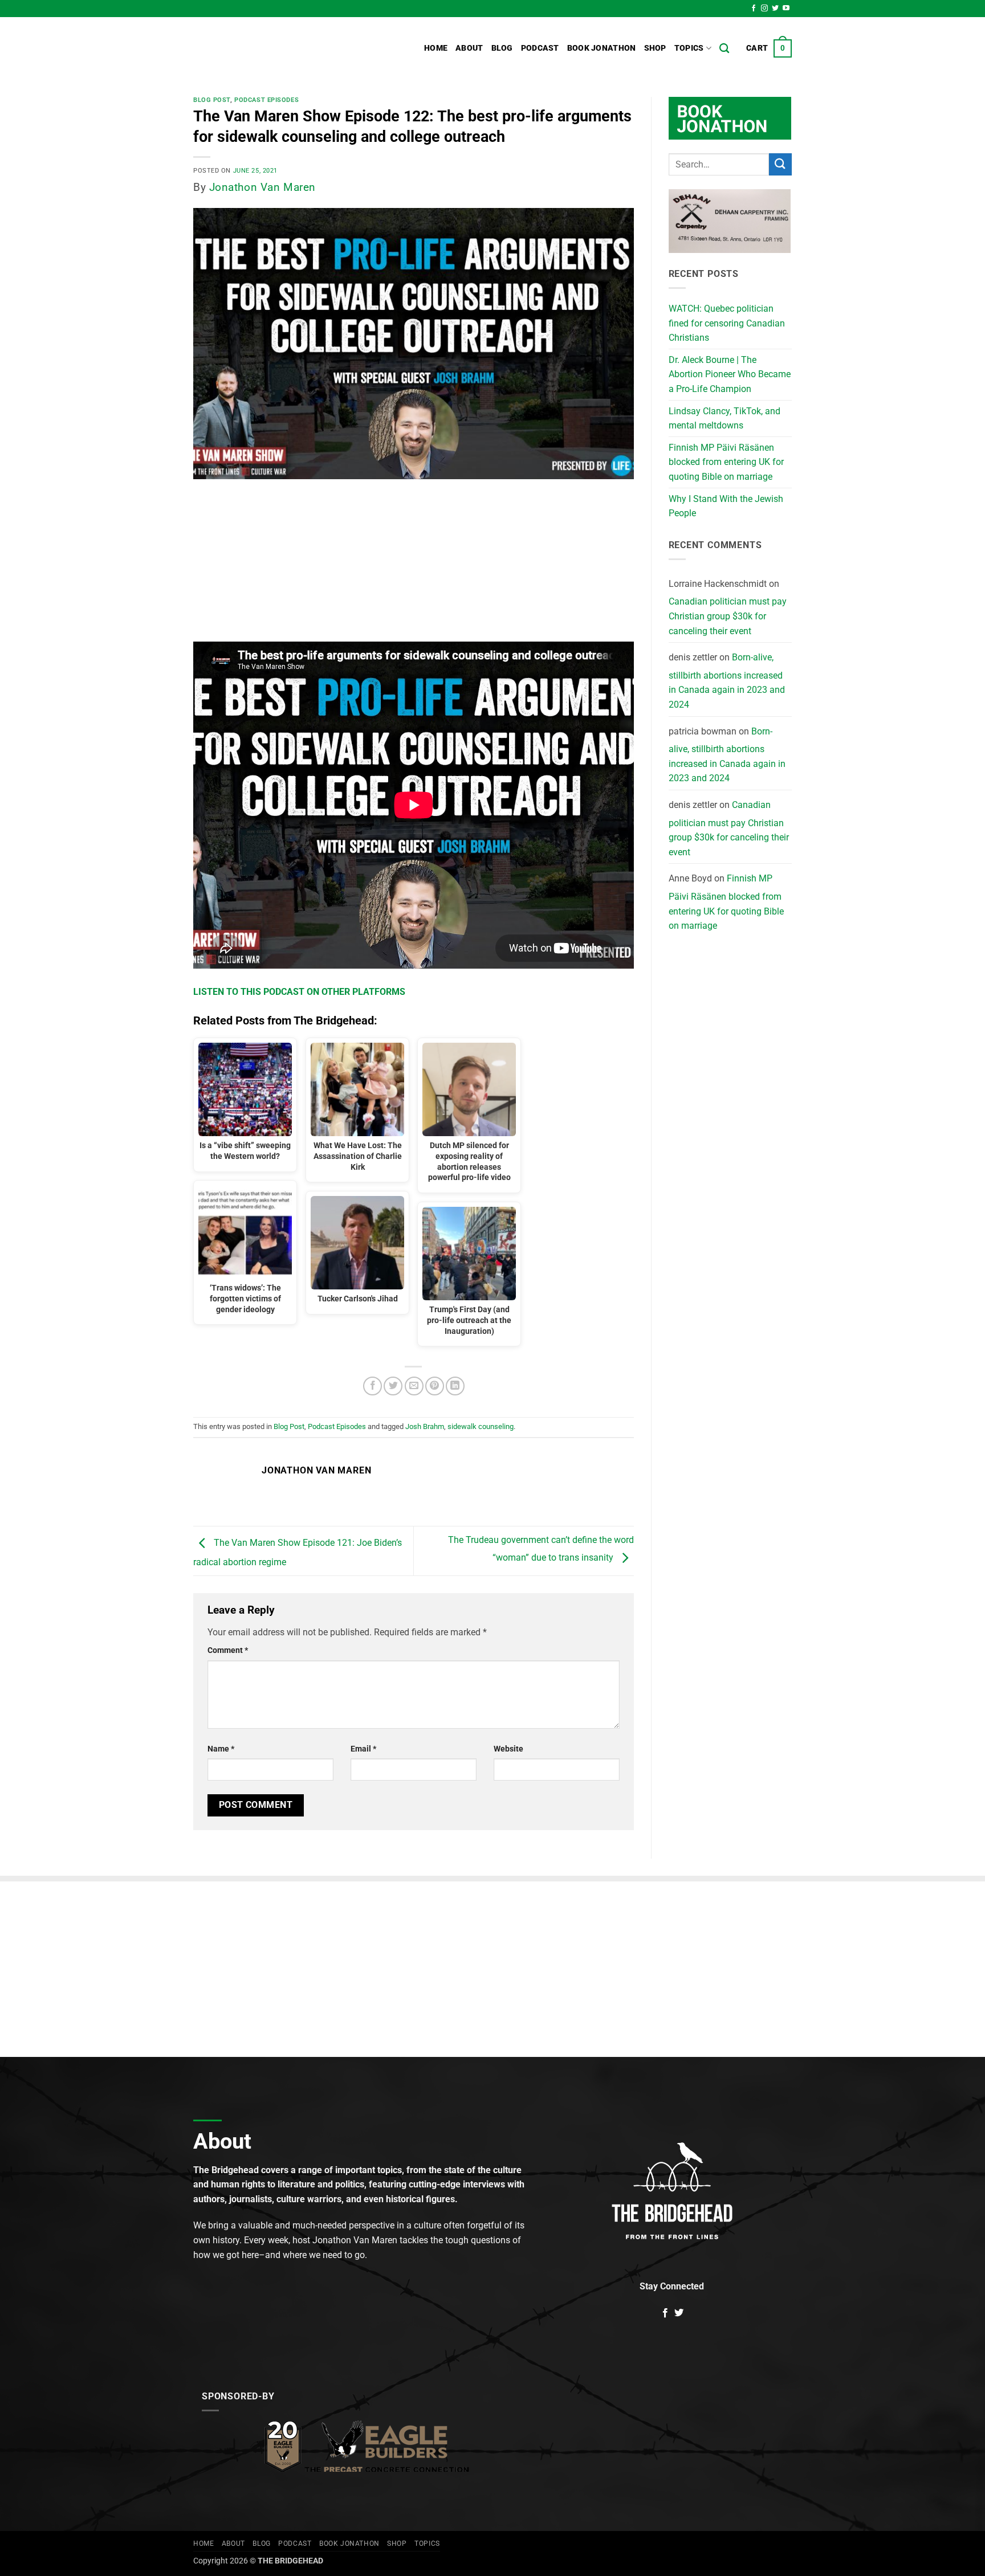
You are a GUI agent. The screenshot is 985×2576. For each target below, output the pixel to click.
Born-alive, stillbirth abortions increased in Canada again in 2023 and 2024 (727, 681)
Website (508, 1749)
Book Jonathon (602, 48)
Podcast (540, 48)
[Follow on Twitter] (775, 9)
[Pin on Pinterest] (435, 1386)
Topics (689, 48)
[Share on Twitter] (393, 1386)
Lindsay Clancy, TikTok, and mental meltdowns (724, 419)
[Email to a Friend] (414, 1386)
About (469, 48)
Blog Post (212, 100)
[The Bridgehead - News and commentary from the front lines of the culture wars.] (270, 48)
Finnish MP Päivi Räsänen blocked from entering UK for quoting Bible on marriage (726, 462)
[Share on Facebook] (373, 1386)
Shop (655, 48)
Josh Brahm (425, 1426)
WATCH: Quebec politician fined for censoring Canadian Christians (727, 323)
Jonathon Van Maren (262, 187)
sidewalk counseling (481, 1426)
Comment (228, 1650)
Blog (502, 48)
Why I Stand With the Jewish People (726, 506)
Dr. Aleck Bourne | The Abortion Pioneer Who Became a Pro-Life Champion (730, 374)
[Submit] (780, 164)
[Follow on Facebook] (754, 9)
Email (363, 1749)
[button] (769, 48)
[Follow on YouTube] (786, 9)
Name (221, 1749)
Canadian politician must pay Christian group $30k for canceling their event (728, 616)
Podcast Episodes (266, 100)
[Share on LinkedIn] (455, 1386)
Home (436, 48)
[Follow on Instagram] (764, 9)
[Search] (724, 49)
